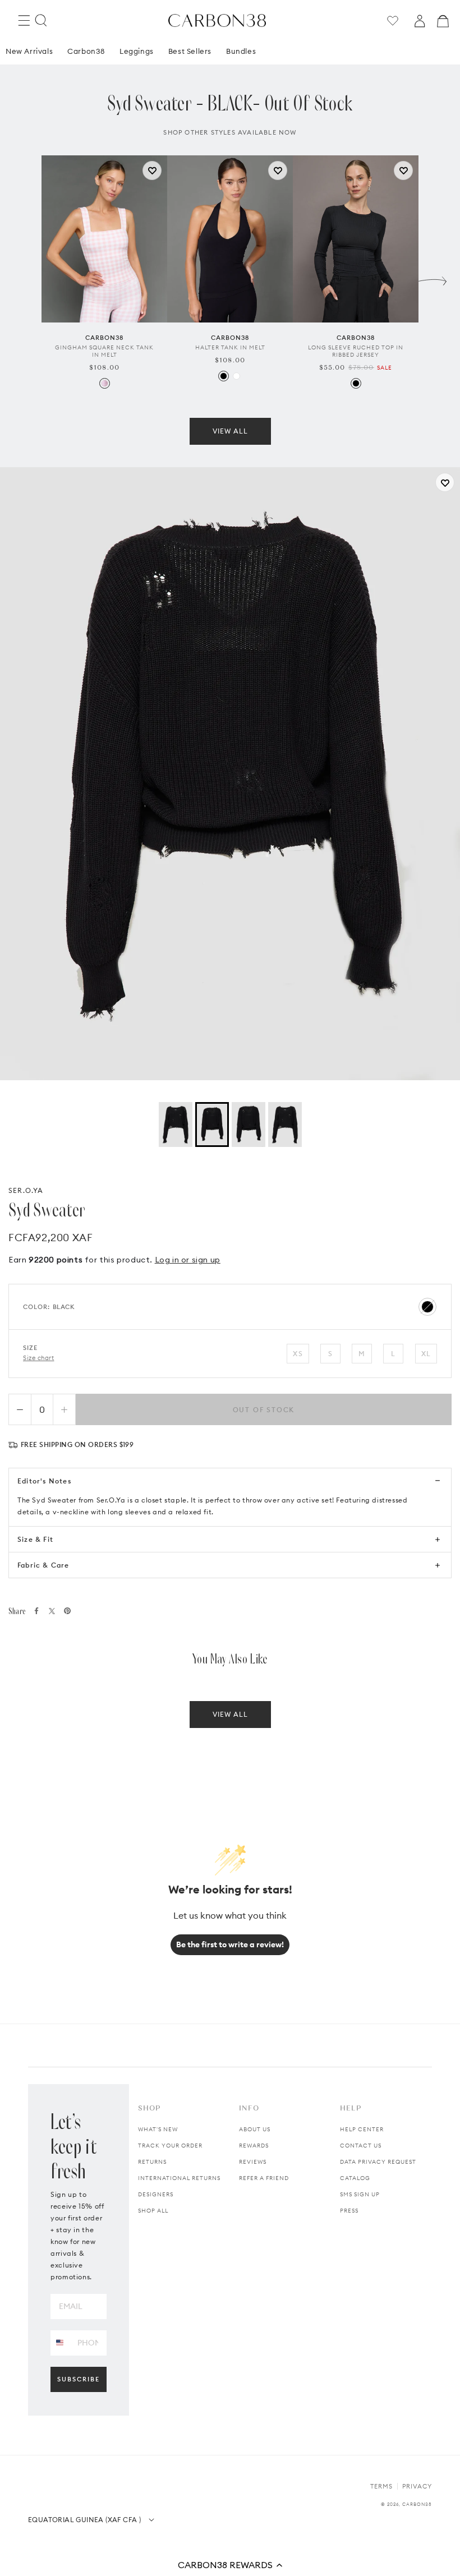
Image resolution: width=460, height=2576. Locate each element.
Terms (381, 2486)
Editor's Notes (44, 1481)
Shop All (153, 2211)
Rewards (254, 2146)
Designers (156, 2194)
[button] (230, 2565)
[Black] (224, 376)
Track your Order (170, 2146)
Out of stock (264, 1410)
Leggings (137, 51)
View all (230, 431)
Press (349, 2211)
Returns (152, 2162)
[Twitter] (52, 1611)
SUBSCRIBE (79, 2379)
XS (298, 1354)
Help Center (362, 2129)
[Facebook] (36, 1611)
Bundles (241, 51)
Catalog (355, 2178)
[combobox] (60, 2342)
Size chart (39, 1358)
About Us (255, 2129)
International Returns (179, 2178)
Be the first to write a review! (230, 1944)
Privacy (417, 2486)
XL (426, 1354)
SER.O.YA (26, 1190)
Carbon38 (86, 51)
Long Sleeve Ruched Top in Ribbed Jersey (356, 351)
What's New (158, 2129)
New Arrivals (29, 51)
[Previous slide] (27, 278)
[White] (236, 376)
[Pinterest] (67, 1611)
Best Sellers (190, 51)
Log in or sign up (188, 1260)
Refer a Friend (264, 2178)
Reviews (253, 2162)
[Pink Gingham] (105, 383)
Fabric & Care (43, 1565)
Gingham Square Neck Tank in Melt (104, 351)
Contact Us (361, 2146)
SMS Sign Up (360, 2194)
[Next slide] (433, 278)
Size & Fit (35, 1539)
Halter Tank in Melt (230, 347)
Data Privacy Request (378, 2162)
